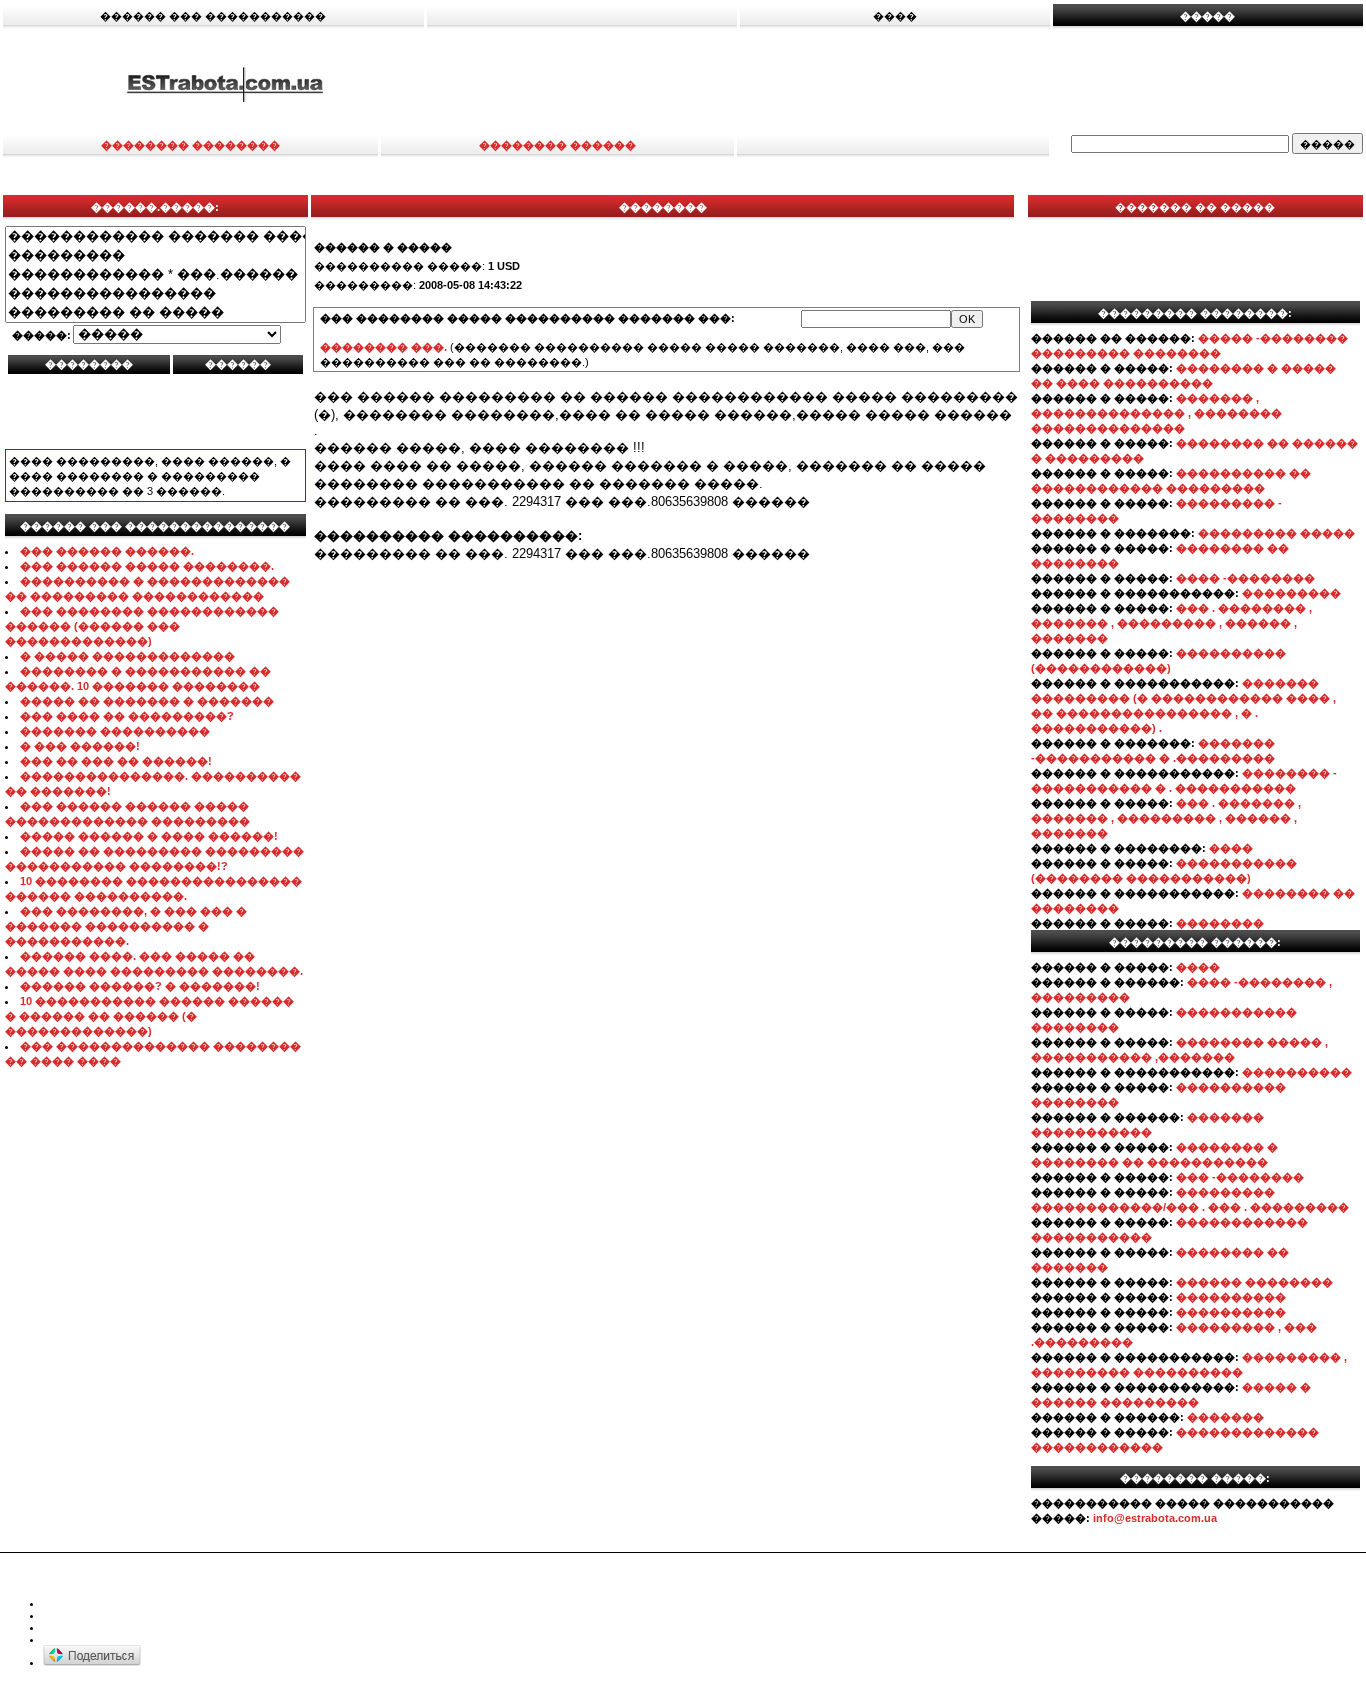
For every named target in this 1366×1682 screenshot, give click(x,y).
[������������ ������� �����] (155, 236)
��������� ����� (1276, 533)
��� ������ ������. (107, 551)
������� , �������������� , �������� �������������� (1156, 413)
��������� (1291, 593)
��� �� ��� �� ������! (116, 761)
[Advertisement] (908, 83)
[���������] (155, 255)
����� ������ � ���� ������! (149, 836)
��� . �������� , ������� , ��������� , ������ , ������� (1171, 623)
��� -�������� (1240, 1177)
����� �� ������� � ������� (147, 701)
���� (1231, 848)
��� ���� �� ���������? (127, 716)
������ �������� (1254, 1282)
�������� (1220, 923)
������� (1225, 1417)
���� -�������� (1245, 578)
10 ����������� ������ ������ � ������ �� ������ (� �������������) (149, 1016)
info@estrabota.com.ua (1155, 1518)
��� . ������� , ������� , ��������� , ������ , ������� (1166, 818)
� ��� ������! (80, 746)
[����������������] (155, 293)
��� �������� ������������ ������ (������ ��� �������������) (142, 626)
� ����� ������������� (127, 656)
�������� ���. (383, 347)
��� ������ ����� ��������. (147, 566)
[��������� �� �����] (155, 312)
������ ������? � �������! (140, 986)
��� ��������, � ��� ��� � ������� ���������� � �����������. (126, 926)
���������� (1297, 1072)
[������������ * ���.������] (155, 274)
